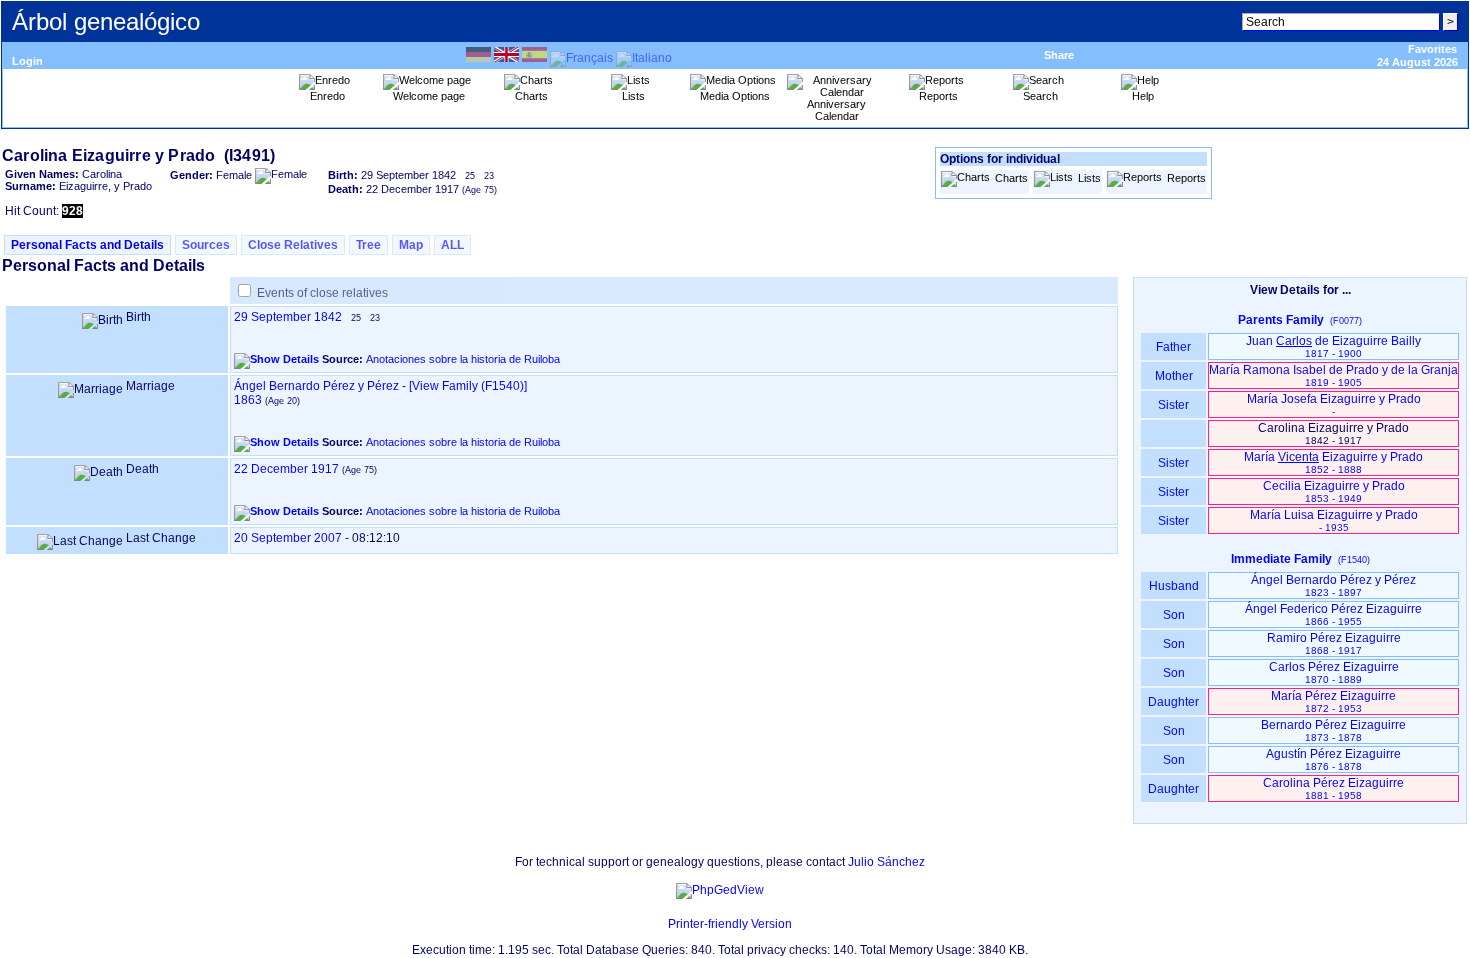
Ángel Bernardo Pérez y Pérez (316, 386)
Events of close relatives (322, 293)
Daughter (1173, 702)
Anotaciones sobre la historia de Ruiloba (463, 359)
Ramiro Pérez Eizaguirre (1334, 643)
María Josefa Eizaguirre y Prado (1334, 404)
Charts (1011, 178)
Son (1174, 615)
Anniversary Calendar (836, 110)
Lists (1089, 178)
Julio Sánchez (886, 862)
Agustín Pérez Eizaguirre (1333, 759)
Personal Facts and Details (87, 245)
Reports (1186, 178)
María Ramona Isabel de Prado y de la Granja (1333, 375)
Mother (1174, 376)
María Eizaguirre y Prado (1333, 462)
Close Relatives (293, 245)
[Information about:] (658, 924)
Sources (206, 245)
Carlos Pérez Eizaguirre (1334, 672)
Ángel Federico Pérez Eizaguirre (1333, 614)
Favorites (1432, 49)
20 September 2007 (288, 538)
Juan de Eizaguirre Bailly (1333, 346)
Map (411, 245)
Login (27, 61)
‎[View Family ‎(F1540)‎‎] (468, 386)
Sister (1173, 405)
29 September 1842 (288, 317)
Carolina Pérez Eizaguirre (1333, 788)
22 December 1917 (286, 469)
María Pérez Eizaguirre (1333, 701)
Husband (1174, 586)
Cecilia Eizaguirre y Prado (1334, 491)
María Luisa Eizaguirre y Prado (1334, 520)
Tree (368, 245)
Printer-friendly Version (730, 924)
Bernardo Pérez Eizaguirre (1333, 730)
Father (1173, 347)
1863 (248, 400)
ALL (452, 245)
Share (1059, 55)
